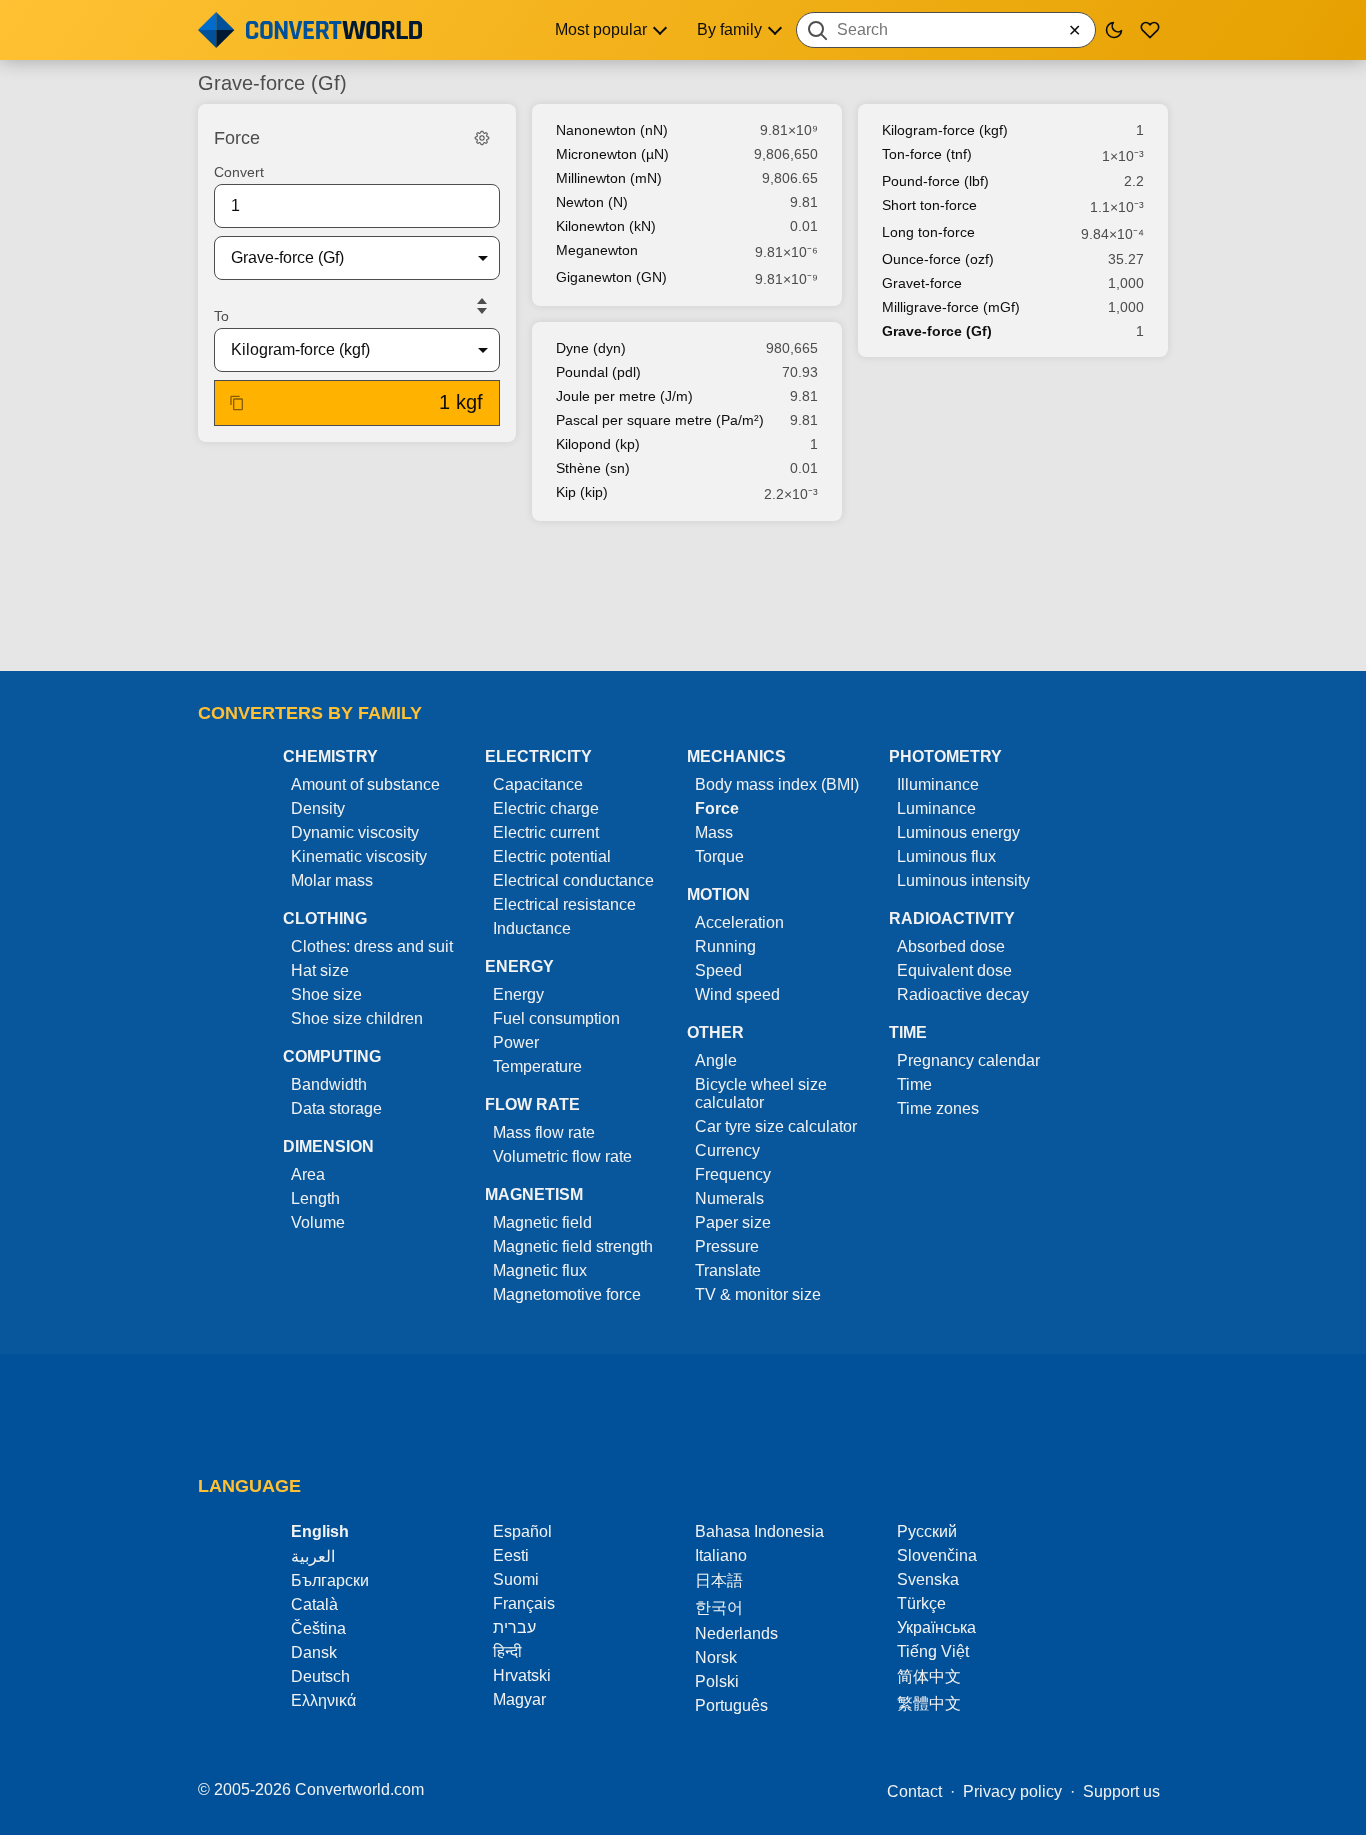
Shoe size (326, 994)
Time (914, 1084)
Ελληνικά (323, 1700)
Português (731, 1705)
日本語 (719, 1580)
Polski (717, 1681)
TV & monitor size (758, 1294)
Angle (716, 1060)
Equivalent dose (954, 970)
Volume (318, 1222)
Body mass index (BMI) (777, 784)
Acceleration (739, 922)
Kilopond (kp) (598, 444)
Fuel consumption (556, 1018)
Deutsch (320, 1676)
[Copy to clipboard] (237, 403)
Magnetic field (542, 1222)
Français (524, 1603)
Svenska (928, 1579)
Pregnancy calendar (968, 1060)
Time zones (938, 1108)
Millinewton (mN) (609, 178)
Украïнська (936, 1627)
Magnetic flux (540, 1270)
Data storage (336, 1108)
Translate (728, 1270)
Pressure (727, 1246)
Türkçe (921, 1603)
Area (308, 1174)
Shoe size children (357, 1018)
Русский (927, 1531)
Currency (727, 1150)
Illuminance (938, 784)
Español (522, 1531)
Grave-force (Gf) (937, 331)
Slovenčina (937, 1555)
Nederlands (736, 1633)
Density (318, 808)
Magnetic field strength (573, 1246)
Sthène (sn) (593, 468)
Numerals (729, 1198)
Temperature (537, 1066)
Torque (719, 856)
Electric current (546, 832)
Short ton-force (929, 205)
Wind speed (737, 994)
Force (717, 808)
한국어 (719, 1607)
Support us (1121, 1791)
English (320, 1531)
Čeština (318, 1628)
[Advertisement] (683, 598)
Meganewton (597, 250)
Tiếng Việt (933, 1651)
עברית (514, 1627)
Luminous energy (958, 832)
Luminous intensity (963, 880)
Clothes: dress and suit (372, 946)
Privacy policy (1012, 1791)
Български (330, 1580)
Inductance (532, 928)
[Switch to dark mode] (1114, 30)
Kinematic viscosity (359, 856)
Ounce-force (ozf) (938, 259)
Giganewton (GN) (611, 277)
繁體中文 (929, 1703)
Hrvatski (522, 1675)
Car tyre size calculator (776, 1126)
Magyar (519, 1699)
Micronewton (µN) (612, 154)
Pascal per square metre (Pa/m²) (660, 420)
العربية (313, 1556)
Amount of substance (365, 784)
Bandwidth (329, 1084)
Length (315, 1198)
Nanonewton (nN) (612, 130)
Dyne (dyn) (591, 348)
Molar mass (332, 880)
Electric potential (552, 856)
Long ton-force (928, 232)
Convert (239, 172)
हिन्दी (507, 1651)
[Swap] (482, 306)
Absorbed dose (951, 946)
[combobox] (946, 30)
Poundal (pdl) (598, 372)
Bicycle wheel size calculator (761, 1093)
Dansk (314, 1652)
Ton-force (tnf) (927, 154)
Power (516, 1042)
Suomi (516, 1579)
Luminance (936, 808)
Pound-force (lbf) (935, 181)
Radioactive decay (963, 994)
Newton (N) (592, 202)
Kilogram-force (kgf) (945, 130)
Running (725, 946)
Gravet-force (922, 283)
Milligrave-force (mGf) (951, 307)
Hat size (320, 970)
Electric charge (546, 808)
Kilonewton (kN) (606, 226)
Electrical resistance (564, 904)
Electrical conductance (573, 880)
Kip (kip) (582, 492)
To (221, 316)
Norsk (716, 1657)
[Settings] (482, 138)
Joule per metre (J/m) (624, 396)
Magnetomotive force (567, 1294)
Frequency (733, 1174)
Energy (518, 994)
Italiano (721, 1555)
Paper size (733, 1222)
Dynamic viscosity (355, 832)
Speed (718, 970)
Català (314, 1604)
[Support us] (1150, 30)
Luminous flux (946, 856)
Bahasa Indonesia (759, 1531)
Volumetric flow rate (562, 1156)
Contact (914, 1791)
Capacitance (538, 784)
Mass (714, 832)
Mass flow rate (544, 1132)
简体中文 (929, 1676)
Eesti (511, 1555)
